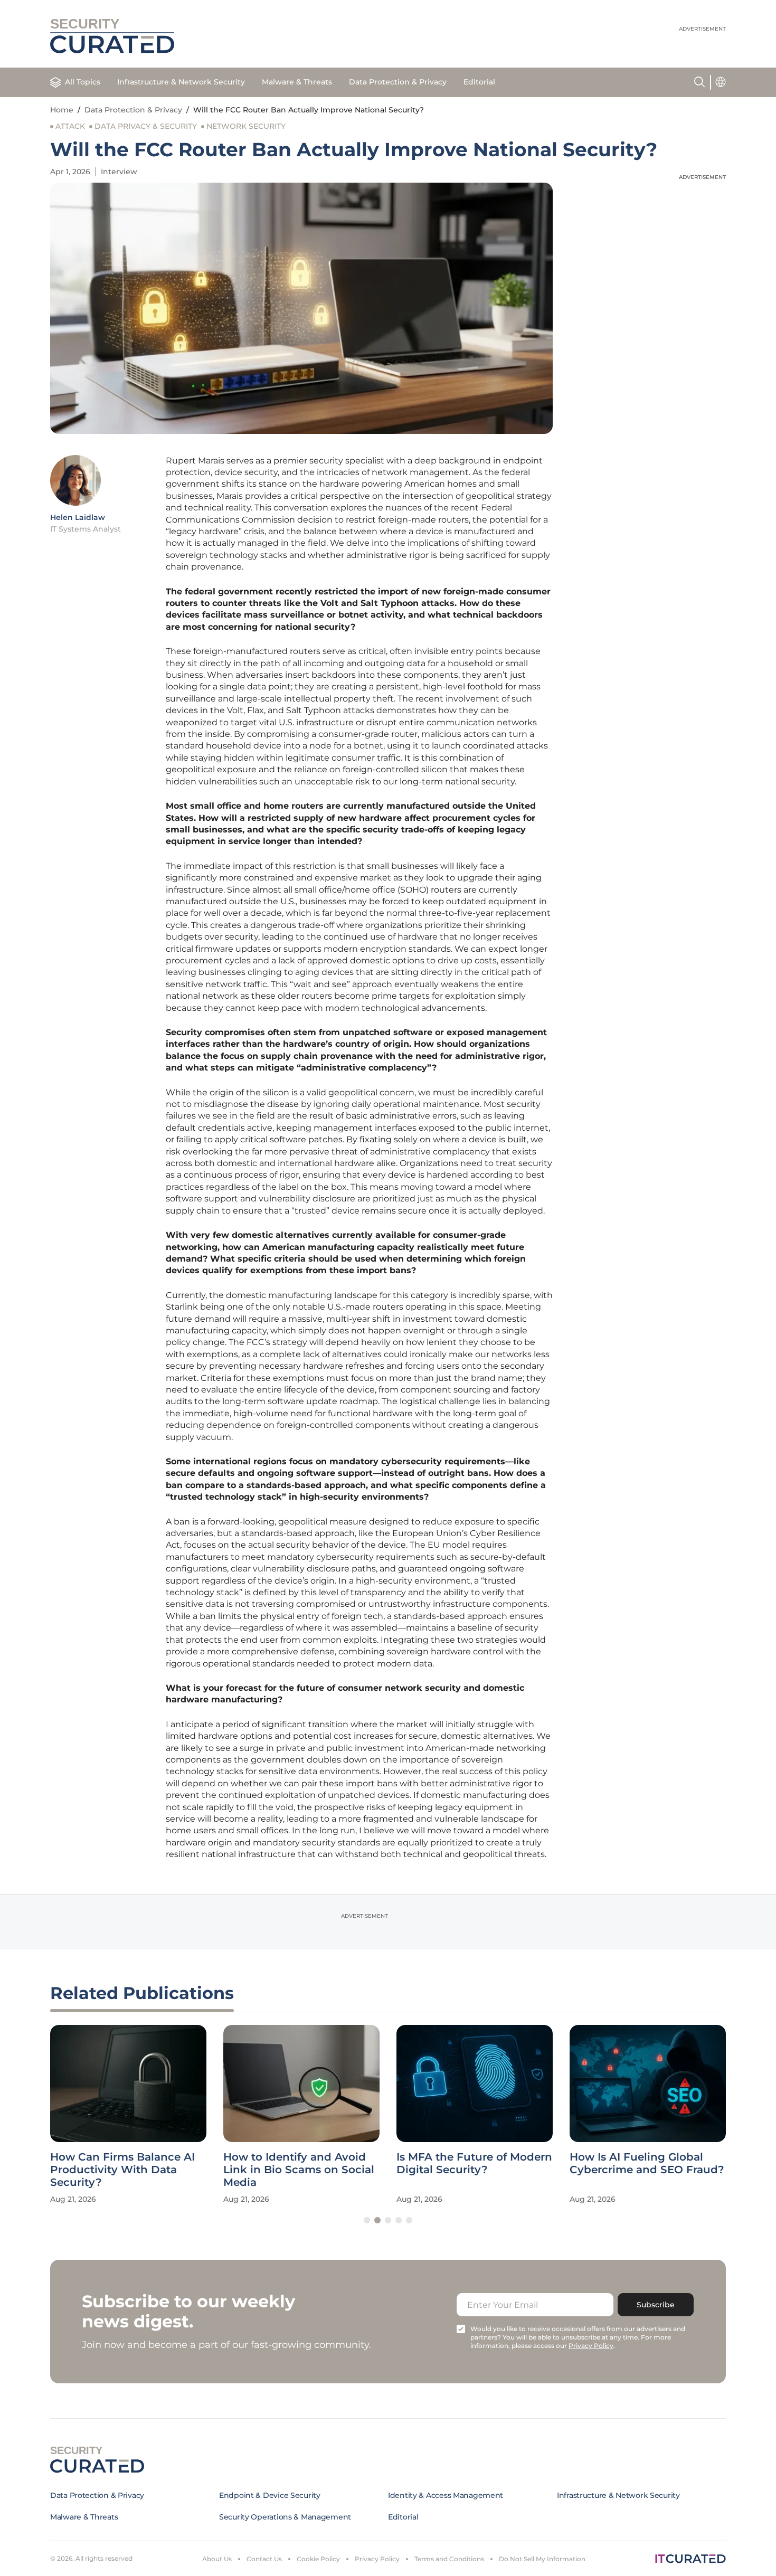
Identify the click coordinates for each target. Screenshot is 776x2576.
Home (62, 110)
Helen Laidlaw (78, 517)
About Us (217, 2559)
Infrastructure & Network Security (181, 82)
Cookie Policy (318, 2559)
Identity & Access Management (446, 2495)
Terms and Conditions (449, 2559)
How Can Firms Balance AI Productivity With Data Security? (122, 2170)
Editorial (479, 82)
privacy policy (591, 2346)
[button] (367, 2220)
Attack (70, 126)
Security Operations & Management (285, 2517)
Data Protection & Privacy (398, 82)
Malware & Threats (297, 82)
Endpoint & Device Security (270, 2495)
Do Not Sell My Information (542, 2559)
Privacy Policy (377, 2559)
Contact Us (264, 2559)
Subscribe (656, 2305)
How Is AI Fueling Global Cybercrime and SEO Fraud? (647, 2163)
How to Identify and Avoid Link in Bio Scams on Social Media (299, 2170)
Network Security (246, 126)
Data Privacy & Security (146, 126)
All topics (83, 82)
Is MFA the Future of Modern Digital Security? (474, 2163)
